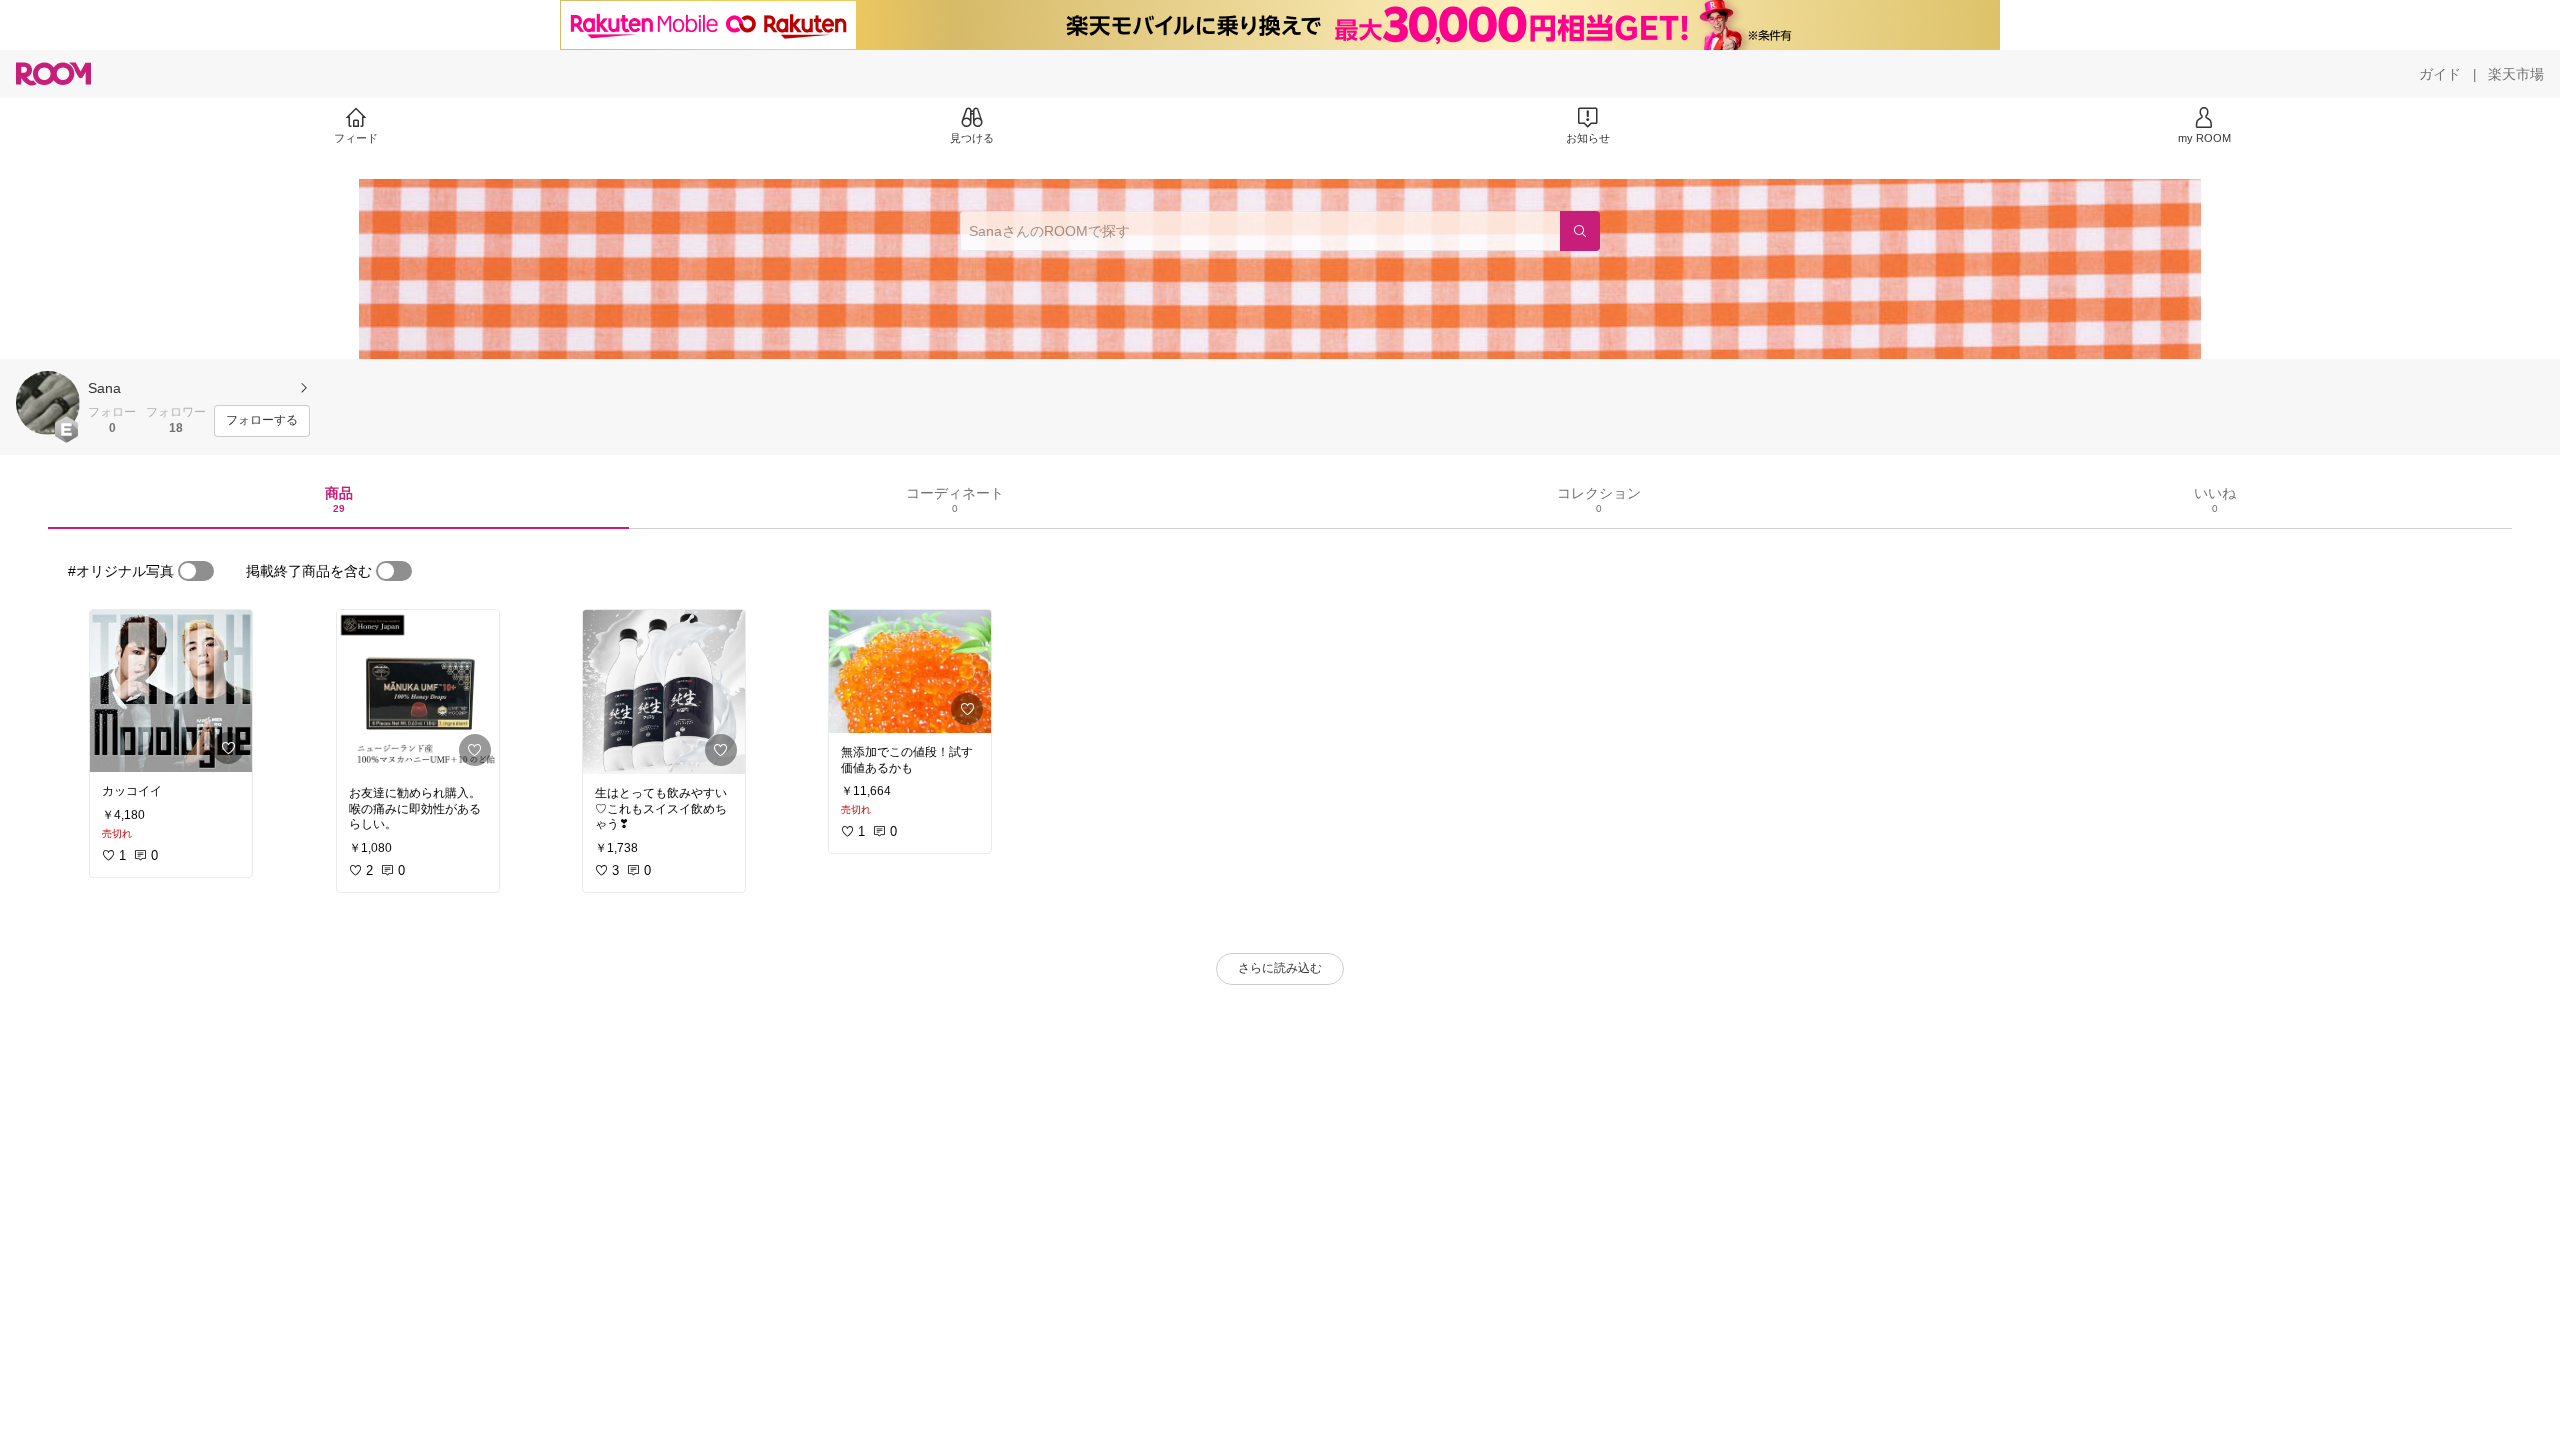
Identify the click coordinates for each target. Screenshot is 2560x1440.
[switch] (196, 571)
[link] (171, 691)
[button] (48, 403)
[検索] (1580, 231)
